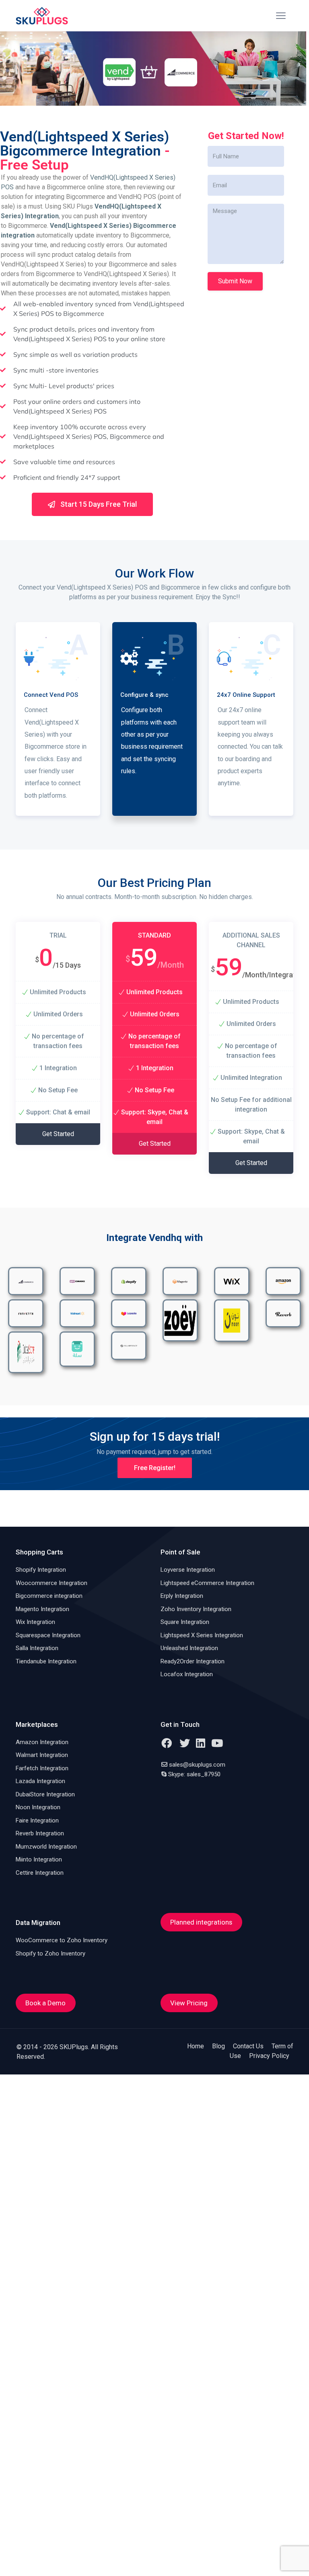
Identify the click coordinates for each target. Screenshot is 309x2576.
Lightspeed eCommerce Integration (207, 1583)
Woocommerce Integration (51, 1583)
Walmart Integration (42, 1755)
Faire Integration (37, 1820)
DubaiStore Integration (45, 1794)
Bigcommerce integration (49, 1596)
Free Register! (155, 1468)
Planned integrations (201, 1922)
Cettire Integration (40, 1873)
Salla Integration (37, 1648)
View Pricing (189, 2003)
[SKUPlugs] (42, 16)
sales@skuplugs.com (197, 1765)
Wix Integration (35, 1622)
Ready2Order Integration (193, 1661)
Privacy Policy (269, 2056)
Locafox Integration (187, 1674)
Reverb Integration (40, 1833)
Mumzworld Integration (46, 1847)
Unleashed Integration (189, 1648)
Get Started (58, 1134)
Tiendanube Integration (46, 1661)
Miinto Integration (39, 1859)
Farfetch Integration (42, 1768)
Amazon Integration (42, 1742)
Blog (218, 2046)
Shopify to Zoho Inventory (50, 1954)
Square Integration (185, 1622)
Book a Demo (45, 2003)
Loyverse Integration (188, 1570)
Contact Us (248, 2046)
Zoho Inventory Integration (196, 1609)
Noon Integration (38, 1807)
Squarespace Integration (48, 1635)
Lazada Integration (40, 1781)
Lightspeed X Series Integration (202, 1635)
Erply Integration (182, 1596)
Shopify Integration (41, 1570)
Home (196, 2046)
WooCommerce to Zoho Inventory (62, 1940)
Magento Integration (42, 1609)
